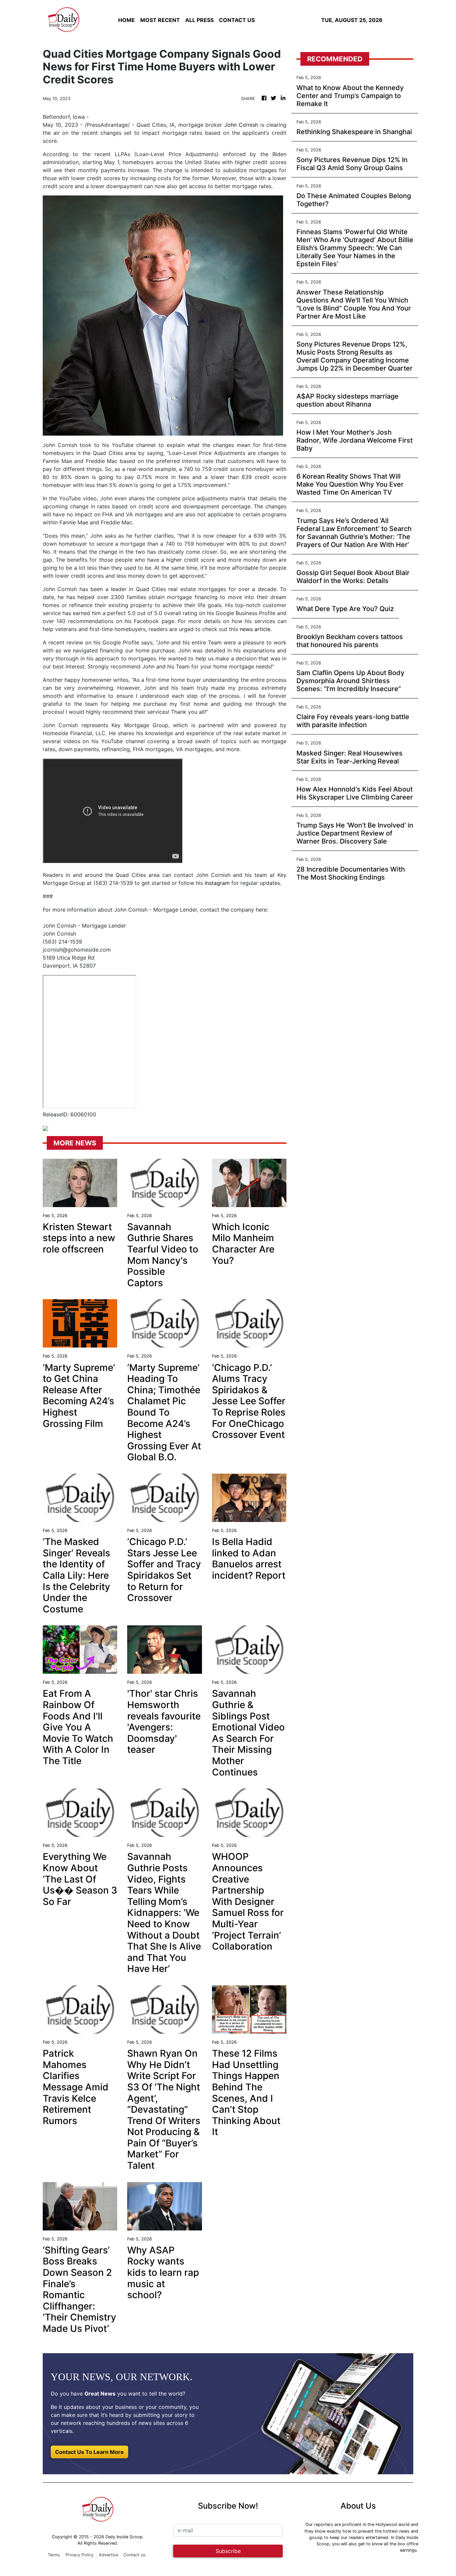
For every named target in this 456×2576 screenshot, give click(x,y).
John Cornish (241, 125)
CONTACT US (237, 20)
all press (199, 20)
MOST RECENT (160, 20)
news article (255, 629)
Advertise (108, 2555)
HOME (127, 20)
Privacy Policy (79, 2555)
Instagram (217, 883)
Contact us (135, 2555)
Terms (54, 2555)
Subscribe (228, 2551)
